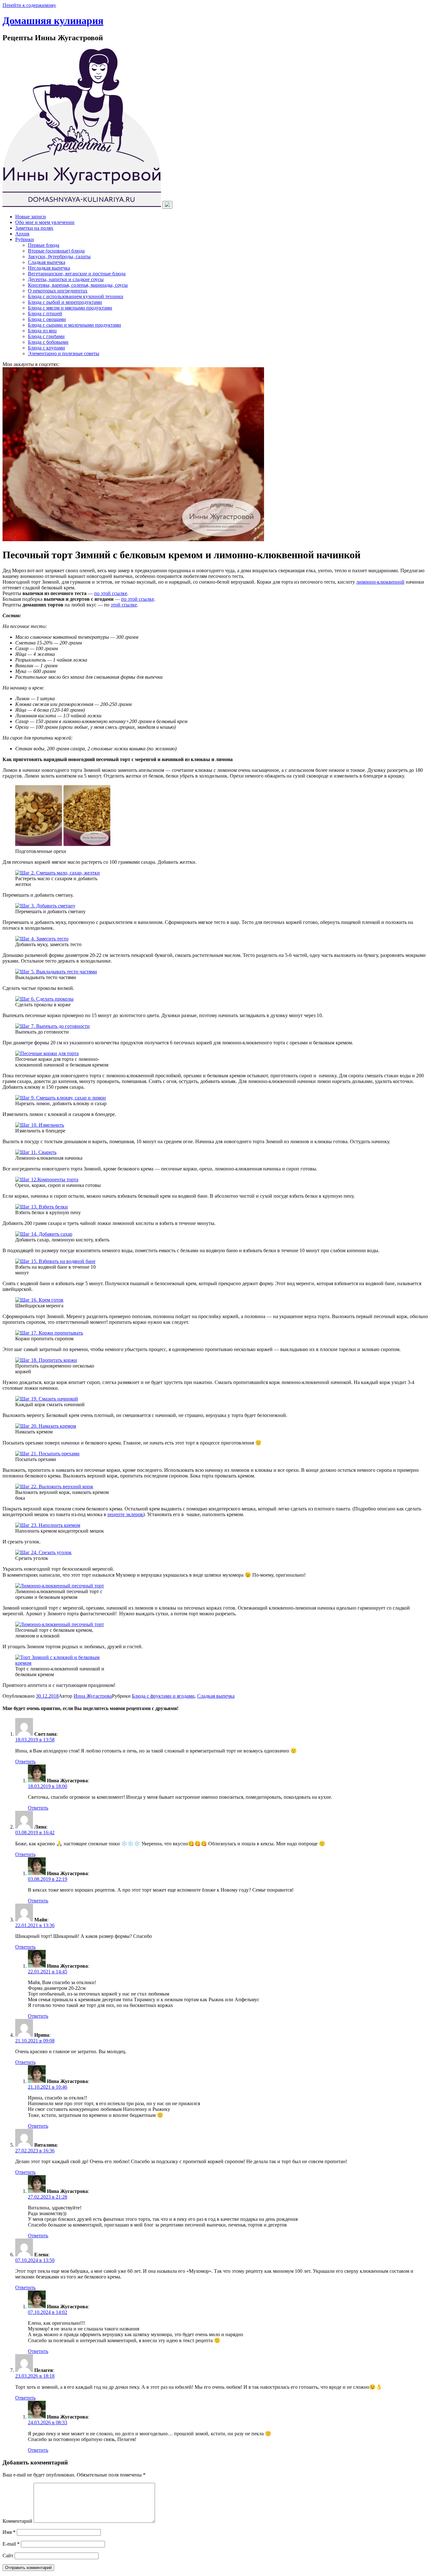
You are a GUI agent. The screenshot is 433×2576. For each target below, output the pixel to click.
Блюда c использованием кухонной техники (76, 296)
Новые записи (31, 217)
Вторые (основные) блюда (56, 251)
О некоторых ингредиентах (58, 291)
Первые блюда (44, 245)
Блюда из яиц (42, 331)
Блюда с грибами (46, 336)
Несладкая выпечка (49, 268)
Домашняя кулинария (53, 21)
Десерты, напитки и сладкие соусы (66, 279)
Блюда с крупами (46, 348)
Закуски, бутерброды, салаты (59, 256)
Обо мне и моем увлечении (45, 222)
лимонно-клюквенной (380, 582)
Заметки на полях (34, 228)
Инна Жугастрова (93, 1696)
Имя (9, 2532)
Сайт (8, 2556)
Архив (22, 234)
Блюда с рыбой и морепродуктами (65, 302)
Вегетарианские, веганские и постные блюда (77, 274)
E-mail (11, 2544)
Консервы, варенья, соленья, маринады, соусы (78, 285)
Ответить (25, 1762)
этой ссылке (124, 605)
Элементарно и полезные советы (64, 353)
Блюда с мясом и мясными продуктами (70, 308)
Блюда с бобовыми (48, 342)
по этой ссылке (111, 593)
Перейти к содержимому (29, 5)
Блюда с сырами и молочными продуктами (74, 325)
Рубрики (25, 239)
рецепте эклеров (125, 1514)
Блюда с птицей (45, 314)
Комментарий (17, 2521)
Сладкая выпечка (47, 262)
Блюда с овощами (47, 319)
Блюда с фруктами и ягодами (163, 1696)
